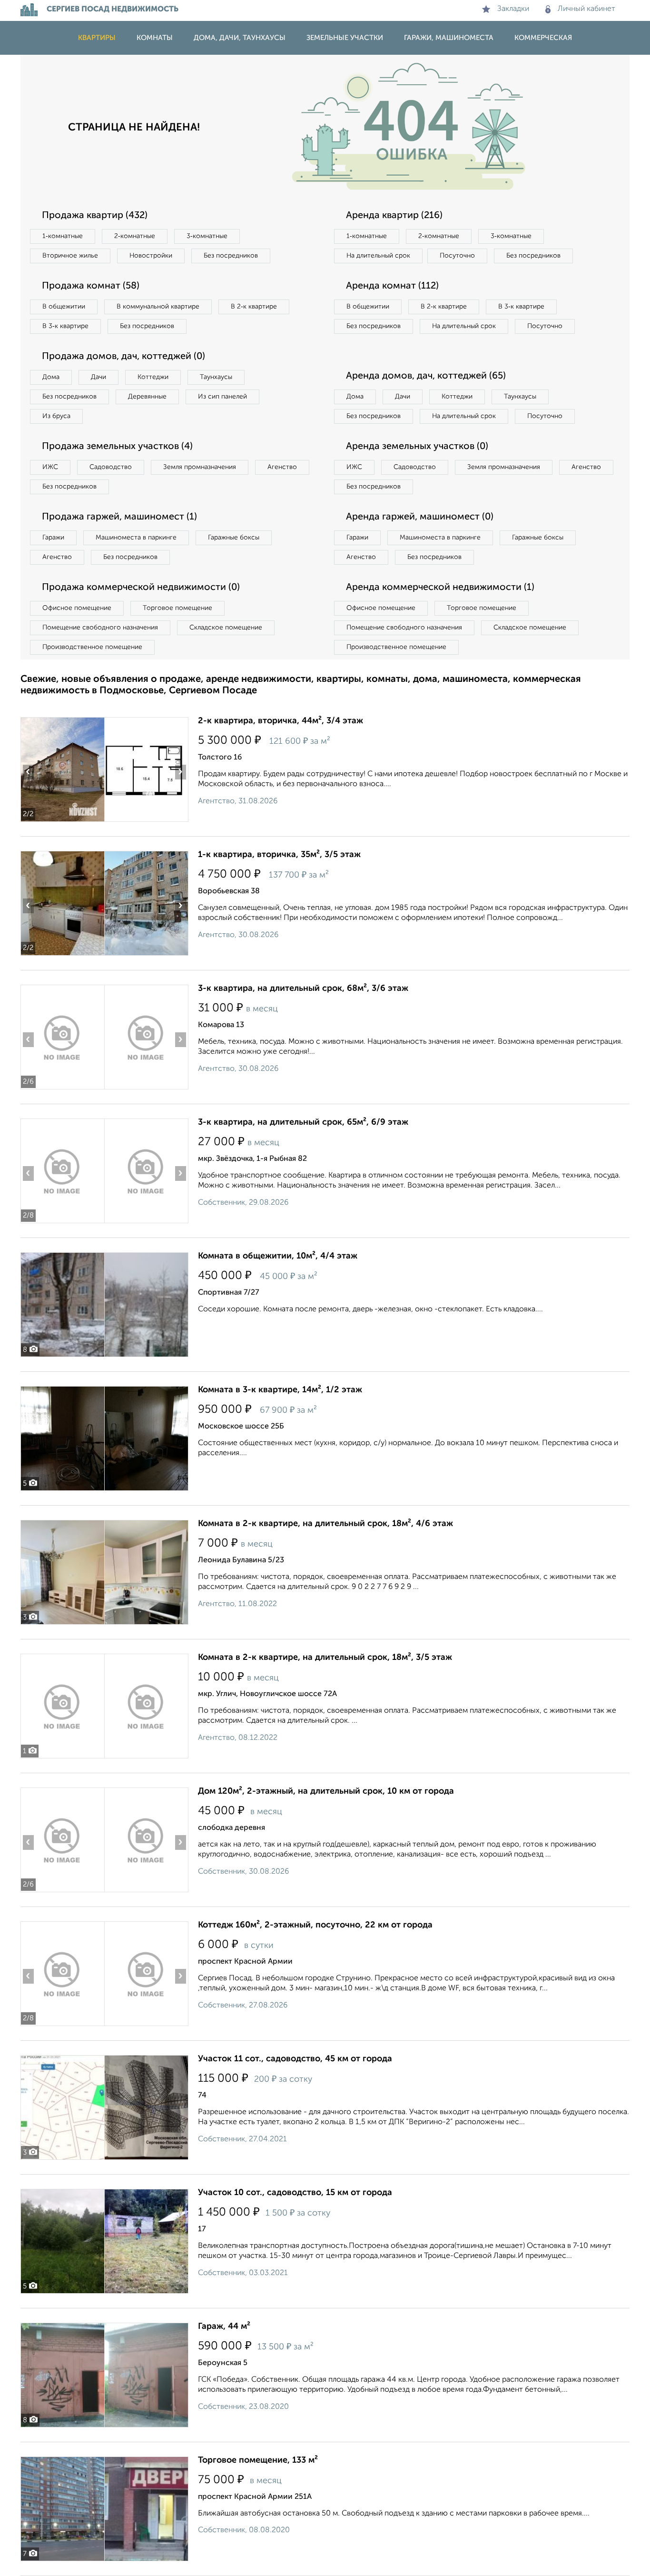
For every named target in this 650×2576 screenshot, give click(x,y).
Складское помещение (226, 628)
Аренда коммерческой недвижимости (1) (440, 588)
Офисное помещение (77, 608)
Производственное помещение (92, 647)
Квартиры (97, 38)
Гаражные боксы (234, 538)
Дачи (98, 377)
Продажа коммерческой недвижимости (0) (141, 588)
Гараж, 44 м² (224, 2326)
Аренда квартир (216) (394, 216)
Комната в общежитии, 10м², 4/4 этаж (278, 1256)
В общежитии (64, 307)
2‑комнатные (135, 236)
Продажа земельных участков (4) (117, 447)
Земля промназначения (200, 467)
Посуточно (457, 256)
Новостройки (151, 256)
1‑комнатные (63, 236)
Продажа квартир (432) (95, 216)
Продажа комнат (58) (91, 286)
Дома (51, 377)
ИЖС (50, 467)
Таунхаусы (216, 377)
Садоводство (111, 467)
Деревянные (147, 397)
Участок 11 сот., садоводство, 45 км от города (295, 2059)
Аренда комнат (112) (392, 286)
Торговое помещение (177, 608)
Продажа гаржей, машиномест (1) (119, 517)
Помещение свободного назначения (100, 628)
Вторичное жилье (70, 256)
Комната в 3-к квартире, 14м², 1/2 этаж (280, 1390)
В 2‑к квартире (254, 307)
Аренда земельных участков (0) (417, 447)
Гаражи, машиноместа (449, 38)
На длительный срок (378, 256)
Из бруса (56, 416)
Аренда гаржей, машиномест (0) (420, 517)
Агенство (282, 467)
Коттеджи (153, 377)
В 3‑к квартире (65, 326)
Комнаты (155, 38)
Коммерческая (543, 38)
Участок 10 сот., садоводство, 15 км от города (295, 2193)
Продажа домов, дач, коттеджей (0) (123, 357)
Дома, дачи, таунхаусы (240, 38)
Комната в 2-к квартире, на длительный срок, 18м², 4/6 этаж (325, 1524)
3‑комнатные (207, 236)
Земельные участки (345, 38)
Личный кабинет (586, 9)
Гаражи (53, 538)
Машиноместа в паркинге (136, 538)
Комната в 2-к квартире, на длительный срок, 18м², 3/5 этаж (325, 1657)
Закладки (513, 9)
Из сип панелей (222, 397)
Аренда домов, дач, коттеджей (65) (426, 376)
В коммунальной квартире (158, 307)
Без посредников (231, 256)
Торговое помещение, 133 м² (258, 2460)
